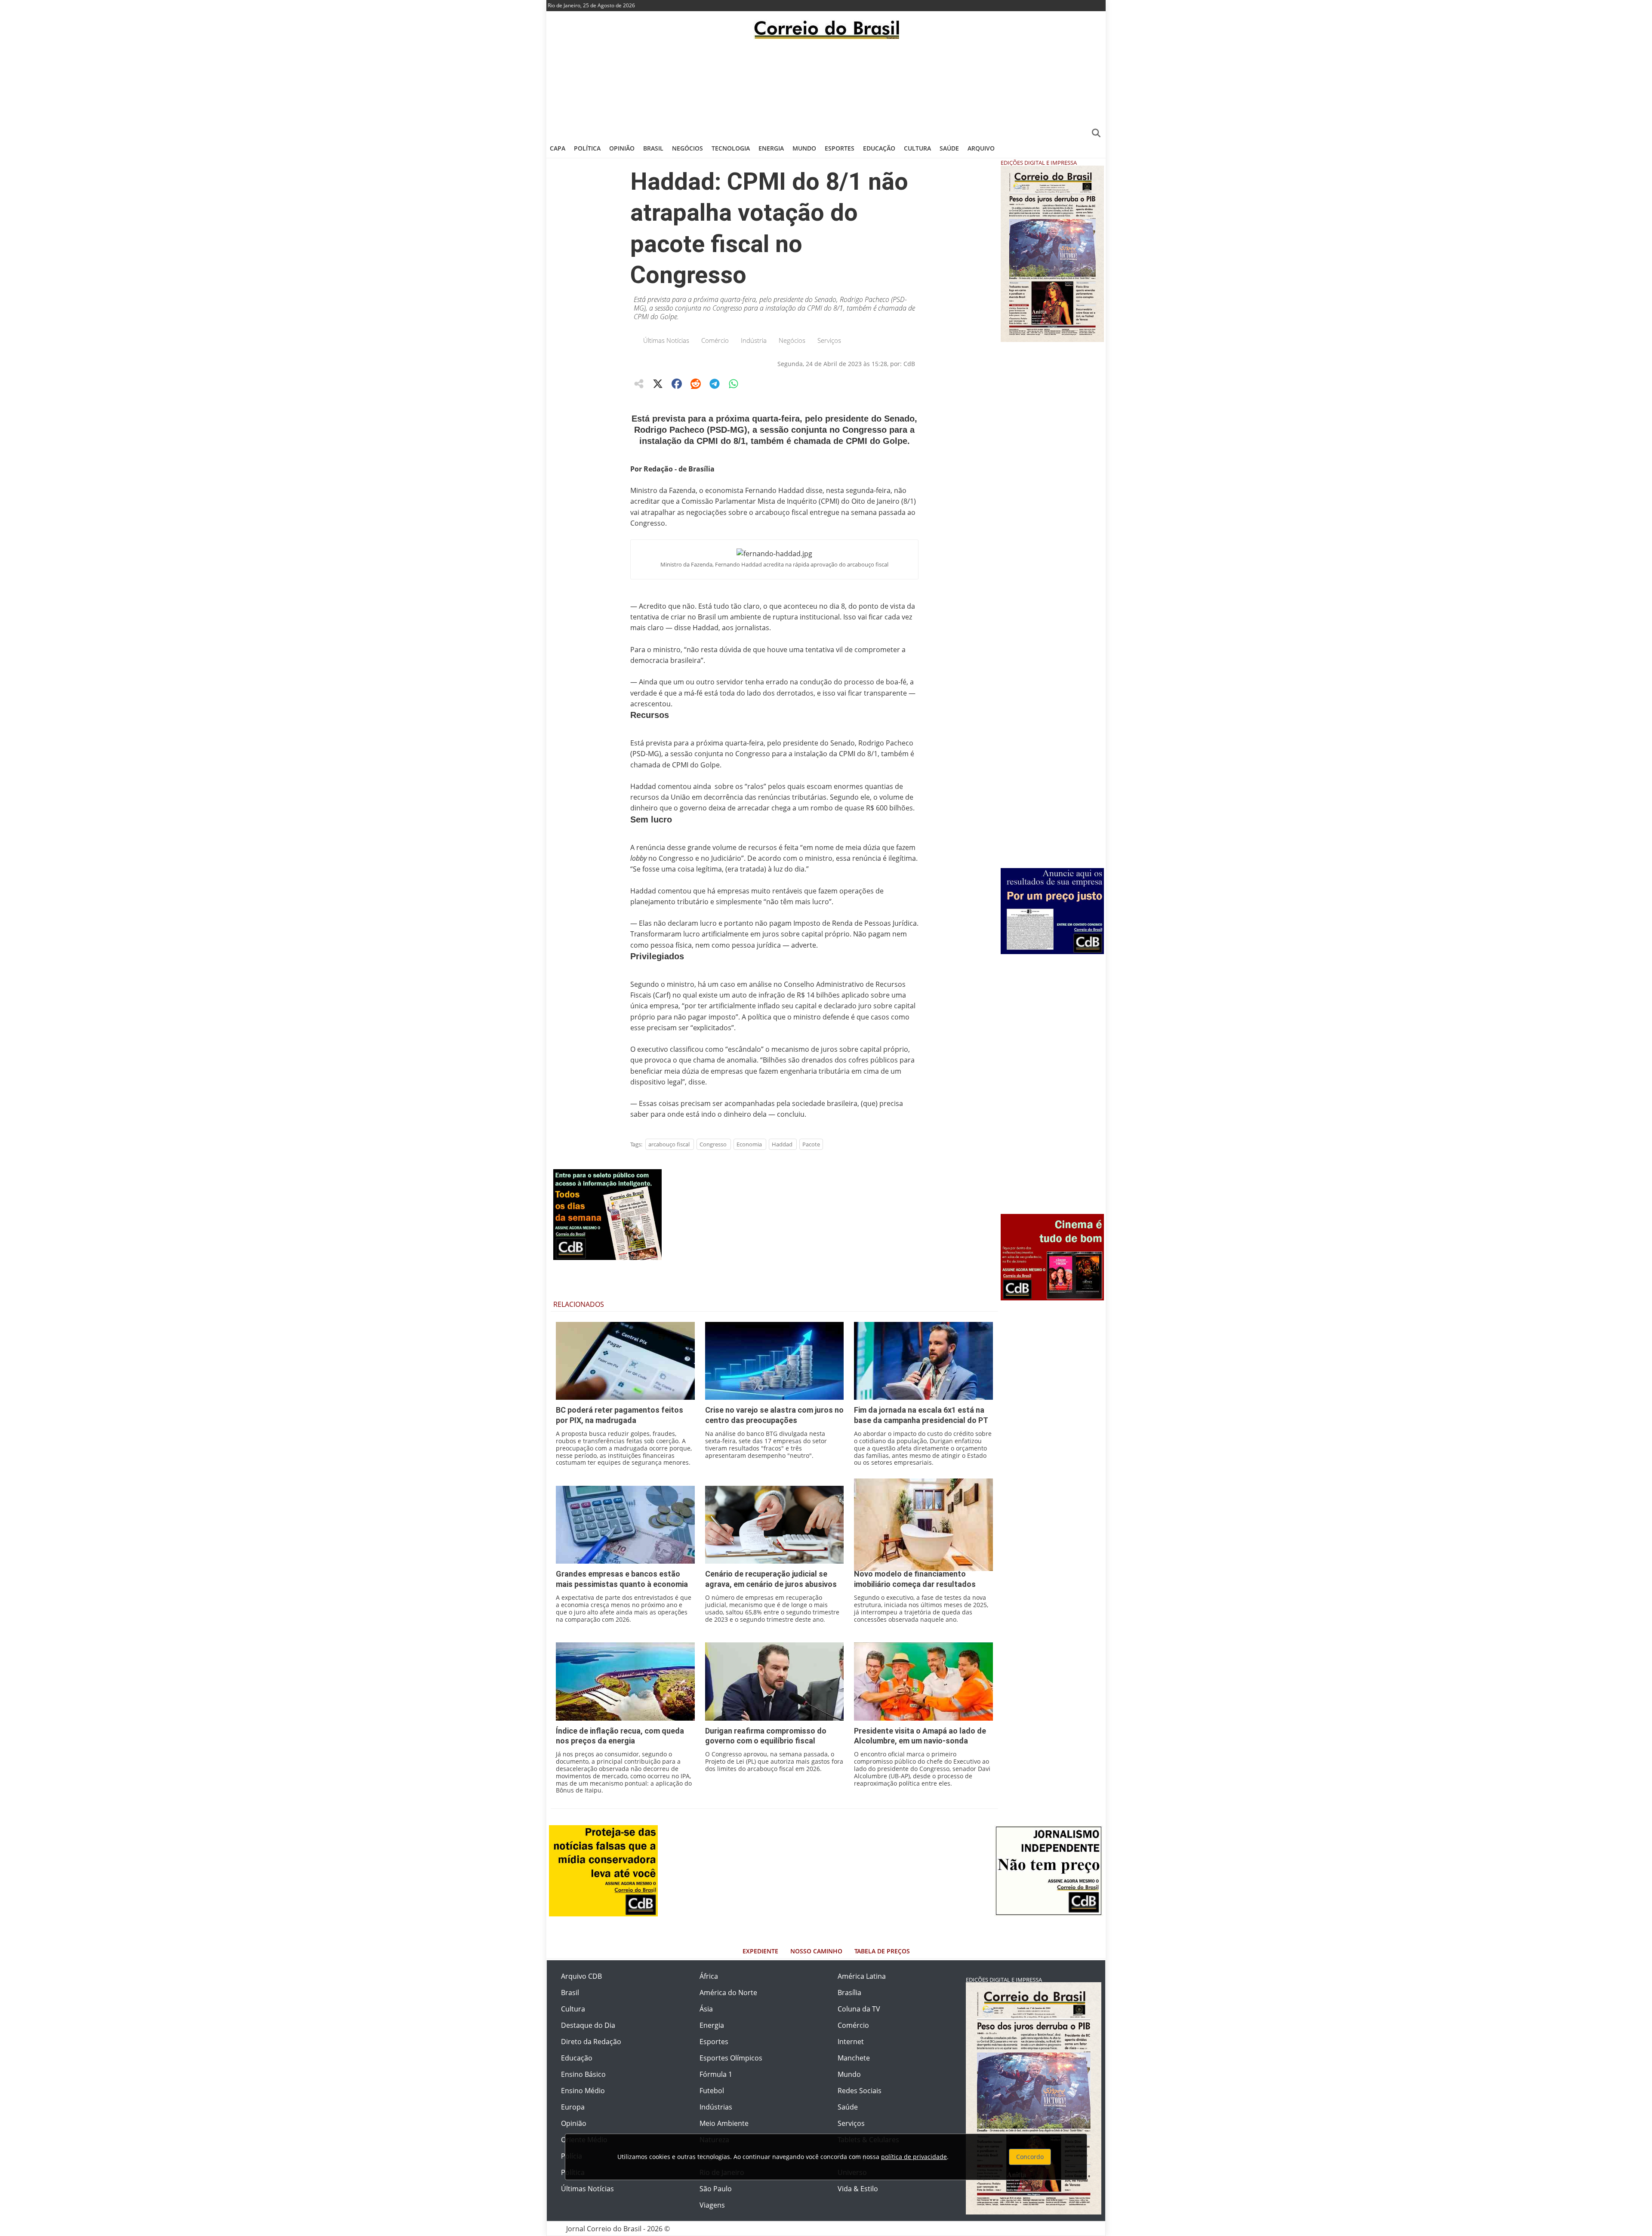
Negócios (687, 148)
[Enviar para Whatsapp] (734, 384)
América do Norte (728, 1993)
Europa (573, 2107)
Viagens (712, 2205)
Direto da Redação (591, 2042)
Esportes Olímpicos (731, 2058)
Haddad (782, 1144)
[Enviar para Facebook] (677, 384)
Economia (749, 1144)
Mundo (804, 148)
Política (587, 148)
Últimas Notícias (666, 340)
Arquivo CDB (581, 1976)
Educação (879, 148)
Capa (558, 148)
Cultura (917, 148)
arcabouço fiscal (669, 1144)
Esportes (840, 148)
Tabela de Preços (882, 1951)
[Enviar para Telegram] (715, 384)
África (709, 1976)
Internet (851, 2042)
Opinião (622, 148)
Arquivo (981, 148)
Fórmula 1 (716, 2074)
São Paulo (716, 2189)
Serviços (829, 340)
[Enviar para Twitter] (658, 384)
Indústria (754, 340)
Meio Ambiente (724, 2123)
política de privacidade (914, 2157)
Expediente (760, 1951)
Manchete (854, 2058)
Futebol (712, 2091)
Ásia (706, 2009)
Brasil (653, 148)
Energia (771, 148)
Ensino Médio (583, 2091)
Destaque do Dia (588, 2025)
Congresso (713, 1144)
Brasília (849, 1993)
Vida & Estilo (858, 2189)
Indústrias (716, 2107)
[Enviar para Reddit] (696, 384)
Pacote (811, 1144)
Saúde (949, 148)
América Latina (862, 1976)
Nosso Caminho (816, 1951)
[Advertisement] (826, 88)
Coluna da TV (859, 2009)
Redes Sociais (860, 2091)
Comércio (715, 340)
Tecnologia (731, 148)
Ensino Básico (583, 2074)
